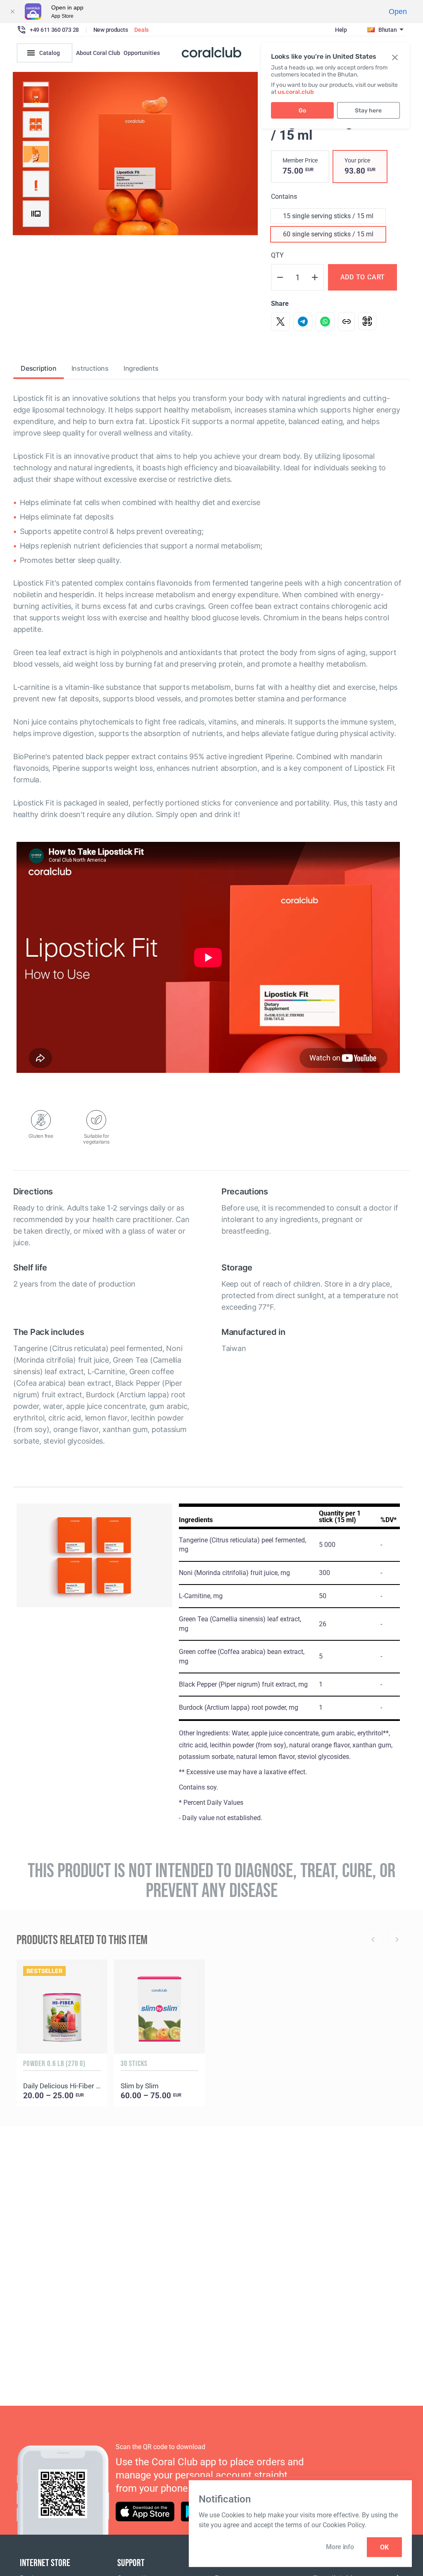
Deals (141, 30)
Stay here (368, 111)
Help (341, 30)
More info (340, 2547)
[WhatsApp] (325, 322)
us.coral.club (296, 92)
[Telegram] (303, 322)
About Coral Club (98, 53)
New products (111, 30)
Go (302, 111)
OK (384, 2547)
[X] (280, 322)
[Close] (12, 12)
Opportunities (142, 53)
